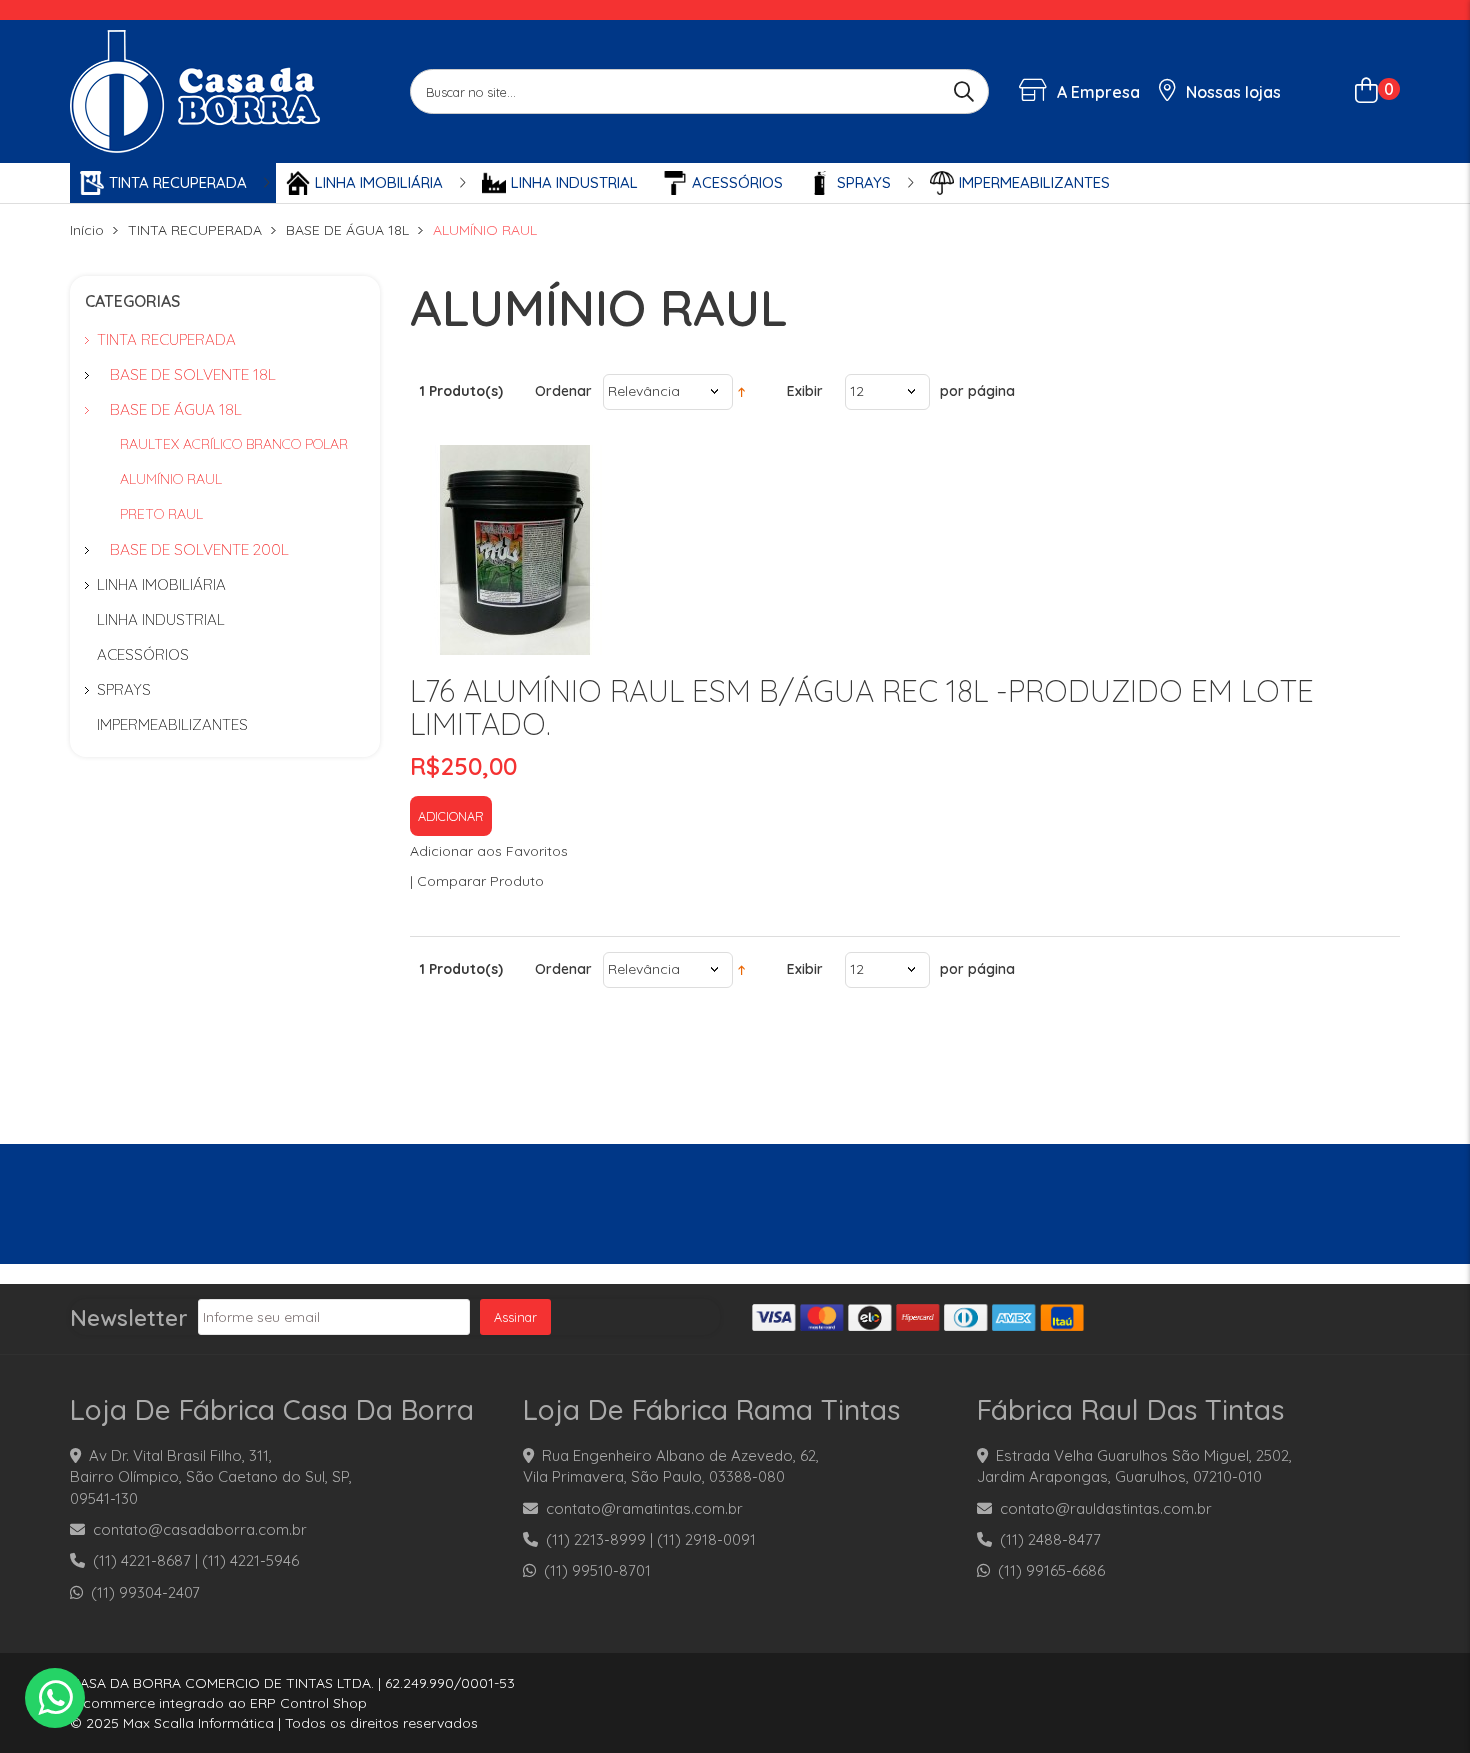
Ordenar (563, 391)
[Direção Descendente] (741, 391)
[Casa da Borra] (195, 90)
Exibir (805, 391)
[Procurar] (966, 91)
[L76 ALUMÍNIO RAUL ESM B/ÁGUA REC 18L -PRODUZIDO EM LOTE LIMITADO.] (515, 549)
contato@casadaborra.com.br (200, 1529)
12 (857, 391)
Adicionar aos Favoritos (489, 851)
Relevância (644, 391)
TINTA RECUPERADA (195, 230)
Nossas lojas (1231, 92)
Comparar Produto (480, 881)
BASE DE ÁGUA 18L (347, 230)
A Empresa (1096, 92)
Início (87, 230)
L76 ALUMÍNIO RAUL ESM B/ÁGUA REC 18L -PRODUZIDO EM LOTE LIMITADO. (862, 707)
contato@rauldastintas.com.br (1106, 1508)
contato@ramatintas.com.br (644, 1508)
